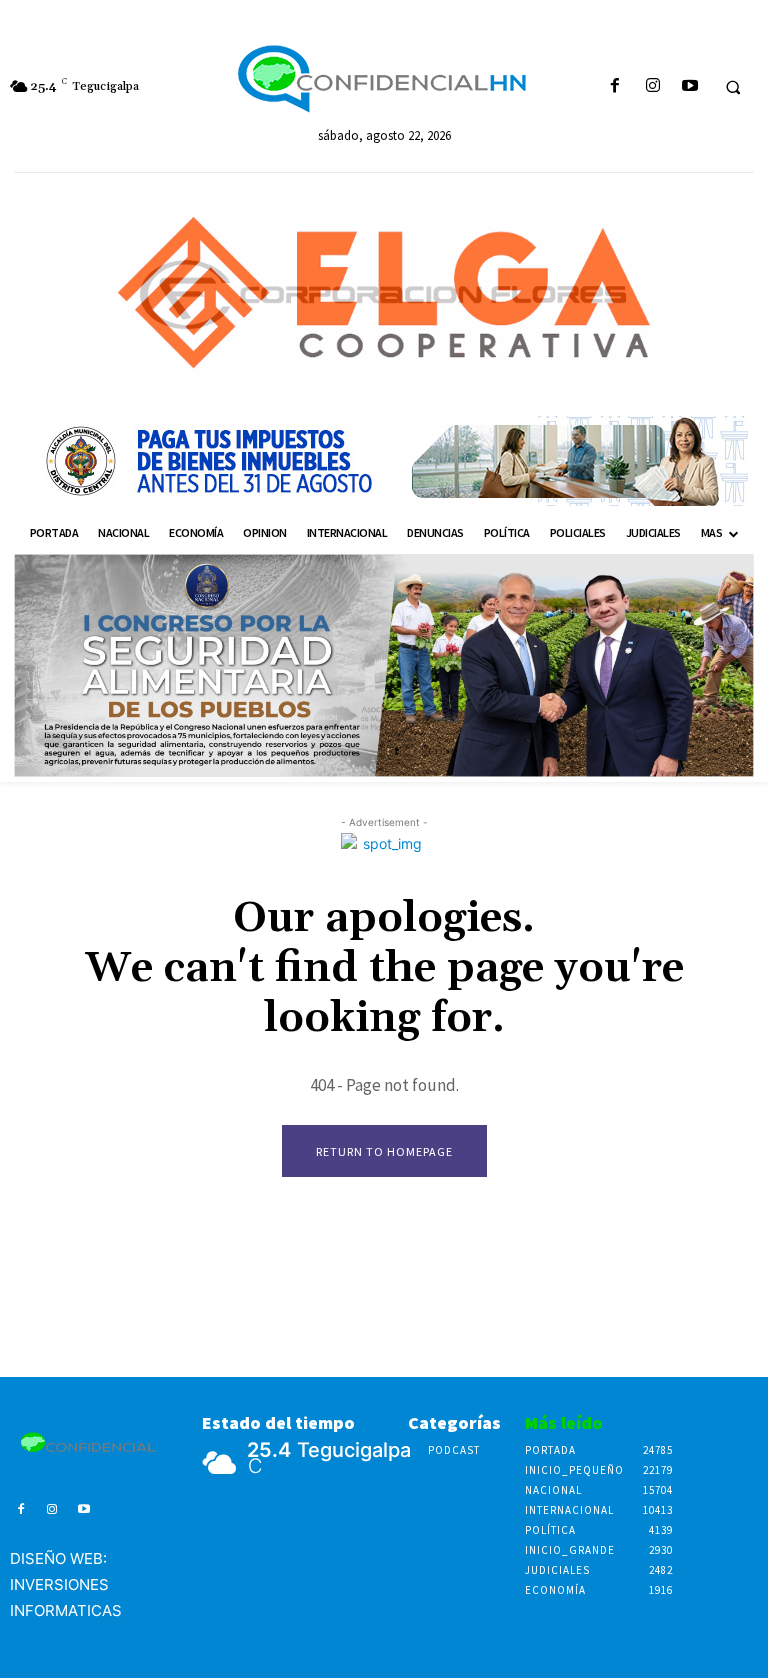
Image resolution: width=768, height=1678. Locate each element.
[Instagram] (652, 86)
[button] (733, 87)
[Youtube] (689, 86)
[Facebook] (615, 86)
